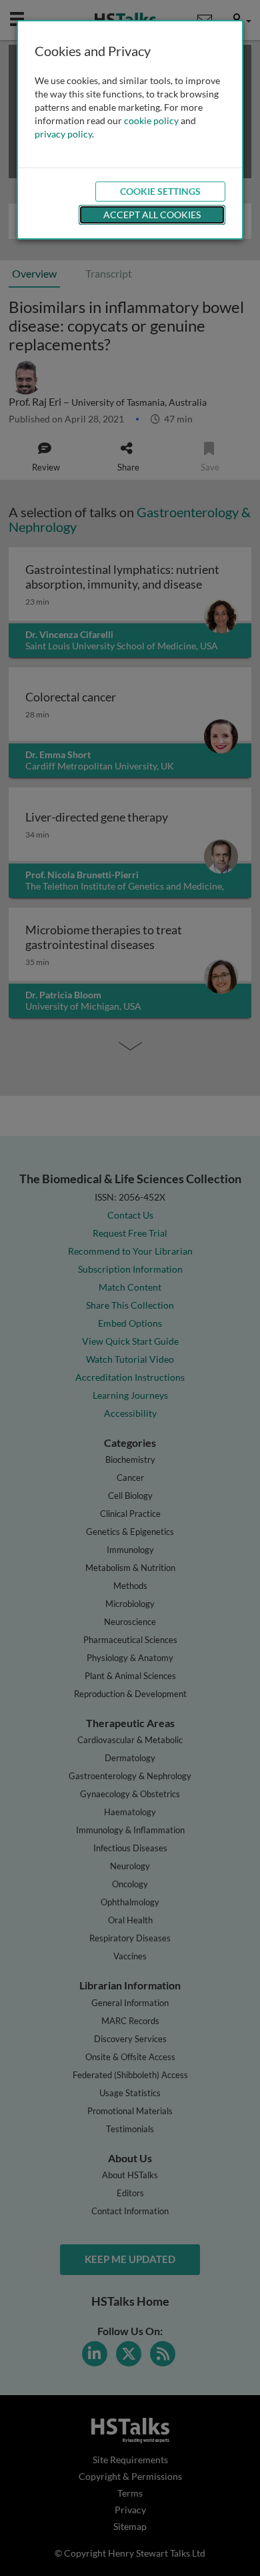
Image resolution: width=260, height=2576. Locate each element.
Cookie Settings (160, 191)
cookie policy (151, 120)
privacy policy (63, 134)
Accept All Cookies (152, 215)
